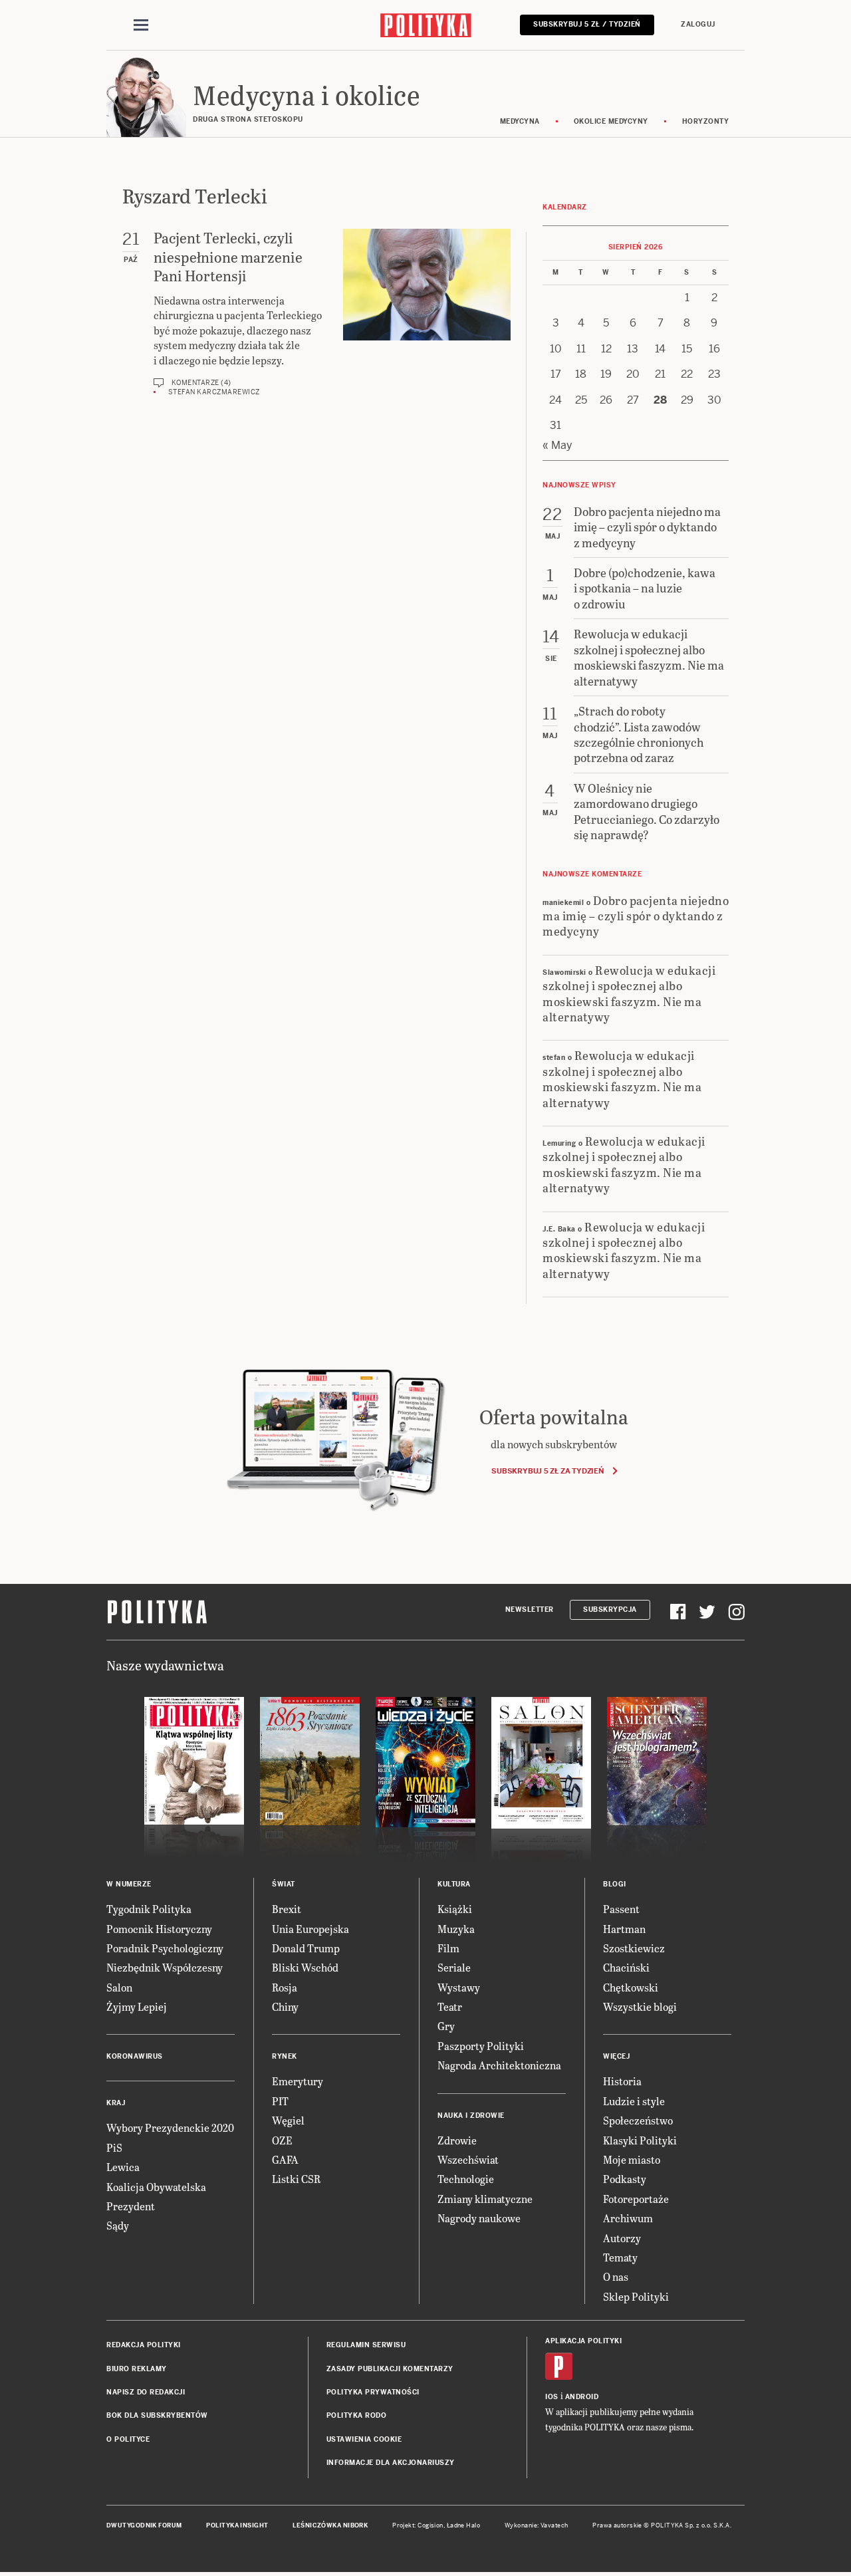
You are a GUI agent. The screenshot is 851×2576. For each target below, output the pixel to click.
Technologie (466, 2179)
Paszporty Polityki (481, 2046)
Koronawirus (135, 2056)
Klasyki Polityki (640, 2140)
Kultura (454, 1884)
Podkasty (625, 2179)
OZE (282, 2140)
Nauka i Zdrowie (471, 2116)
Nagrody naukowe (479, 2218)
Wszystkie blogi (640, 2006)
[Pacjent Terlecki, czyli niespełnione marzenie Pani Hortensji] (427, 313)
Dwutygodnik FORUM (144, 2525)
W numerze (129, 1884)
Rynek (285, 2056)
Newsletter (530, 1610)
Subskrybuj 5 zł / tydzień (587, 24)
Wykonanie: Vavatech (537, 2525)
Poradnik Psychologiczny (165, 1948)
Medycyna (520, 121)
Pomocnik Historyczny (159, 1929)
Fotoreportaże (636, 2199)
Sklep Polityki (636, 2296)
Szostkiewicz (634, 1948)
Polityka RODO (357, 2415)
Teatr (450, 2006)
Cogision (430, 2525)
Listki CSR (296, 2179)
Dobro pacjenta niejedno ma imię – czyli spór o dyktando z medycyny (636, 916)
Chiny (285, 2006)
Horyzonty (706, 121)
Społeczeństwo (638, 2120)
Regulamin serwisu (366, 2345)
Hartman (624, 1929)
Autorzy (622, 2238)
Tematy (620, 2257)
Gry (446, 2026)
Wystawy (459, 1987)
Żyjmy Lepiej (137, 2006)
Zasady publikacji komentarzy (390, 2369)
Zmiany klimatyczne (485, 2199)
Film (448, 1948)
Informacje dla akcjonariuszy (391, 2463)
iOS (552, 2397)
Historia (622, 2081)
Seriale (454, 1967)
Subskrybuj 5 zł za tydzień (547, 1471)
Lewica (123, 2167)
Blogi (615, 1884)
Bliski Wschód (305, 1967)
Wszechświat (468, 2159)
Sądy (118, 2225)
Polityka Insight (237, 2525)
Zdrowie (457, 2140)
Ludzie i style (634, 2101)
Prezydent (131, 2206)
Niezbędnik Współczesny (165, 1967)
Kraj (116, 2103)
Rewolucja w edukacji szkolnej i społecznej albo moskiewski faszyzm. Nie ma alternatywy (629, 993)
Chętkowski (631, 1987)
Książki (455, 1909)
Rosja (285, 1987)
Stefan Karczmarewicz (214, 392)
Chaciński (626, 1967)
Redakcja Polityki (144, 2345)
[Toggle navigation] (141, 25)
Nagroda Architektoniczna (499, 2065)
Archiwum (628, 2218)
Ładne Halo (464, 2525)
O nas (616, 2276)
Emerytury (298, 2081)
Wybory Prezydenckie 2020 (170, 2127)
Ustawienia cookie (364, 2439)
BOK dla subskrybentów (157, 2415)
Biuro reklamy (137, 2369)
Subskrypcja (610, 1610)
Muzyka (456, 1929)
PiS (114, 2147)
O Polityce (128, 2439)
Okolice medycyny (611, 121)
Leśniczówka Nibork (330, 2525)
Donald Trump (306, 1948)
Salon (119, 1987)
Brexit (287, 1909)
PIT (280, 2101)
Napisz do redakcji (146, 2392)
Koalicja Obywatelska (156, 2187)
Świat (284, 1884)
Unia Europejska (310, 1929)
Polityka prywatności (373, 2392)
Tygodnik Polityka (149, 1909)
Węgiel (288, 2120)
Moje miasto (632, 2159)
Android (582, 2397)
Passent (621, 1909)
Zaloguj (698, 24)
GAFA (285, 2159)
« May (557, 445)
